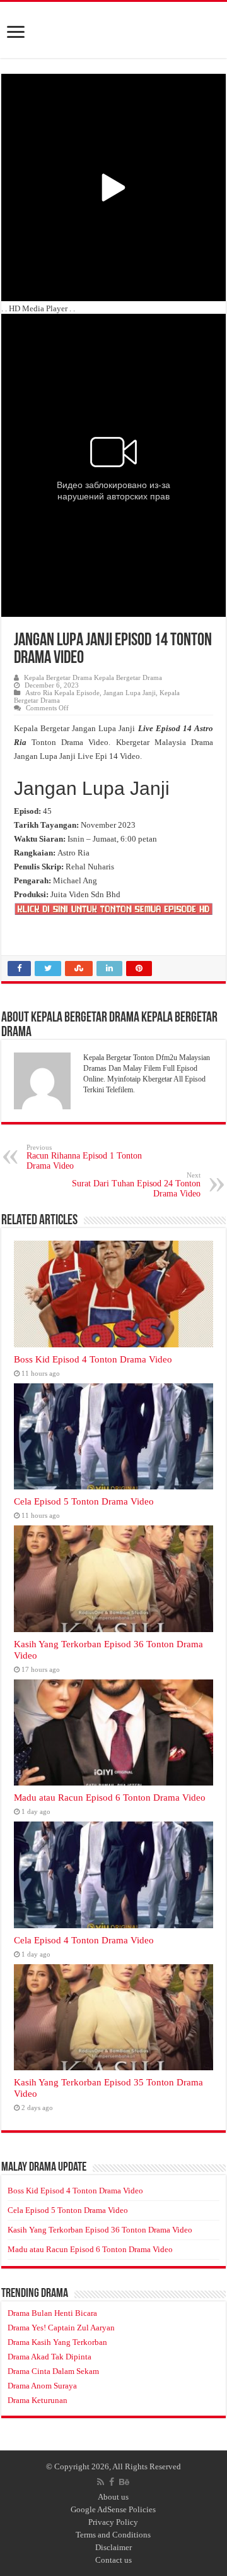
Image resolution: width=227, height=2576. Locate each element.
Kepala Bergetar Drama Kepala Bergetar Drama (93, 677)
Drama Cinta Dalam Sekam (53, 2371)
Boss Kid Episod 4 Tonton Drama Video (93, 1359)
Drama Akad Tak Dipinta (49, 2357)
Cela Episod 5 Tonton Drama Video (84, 1501)
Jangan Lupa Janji (130, 693)
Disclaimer (113, 2547)
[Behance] (124, 2482)
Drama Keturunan (38, 2400)
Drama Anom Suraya (42, 2386)
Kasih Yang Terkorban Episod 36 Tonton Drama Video (100, 2230)
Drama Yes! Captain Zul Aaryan (61, 2328)
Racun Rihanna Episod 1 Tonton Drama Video (84, 1157)
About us (113, 2497)
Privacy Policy (113, 2522)
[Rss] (101, 2482)
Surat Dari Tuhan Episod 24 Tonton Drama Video (136, 1185)
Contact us (113, 2560)
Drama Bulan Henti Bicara (52, 2313)
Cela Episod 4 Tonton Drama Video (84, 1940)
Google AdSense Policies (113, 2509)
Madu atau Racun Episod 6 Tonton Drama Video (110, 1797)
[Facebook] (112, 2482)
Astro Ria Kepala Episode (62, 693)
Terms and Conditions (113, 2535)
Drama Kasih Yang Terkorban (57, 2342)
